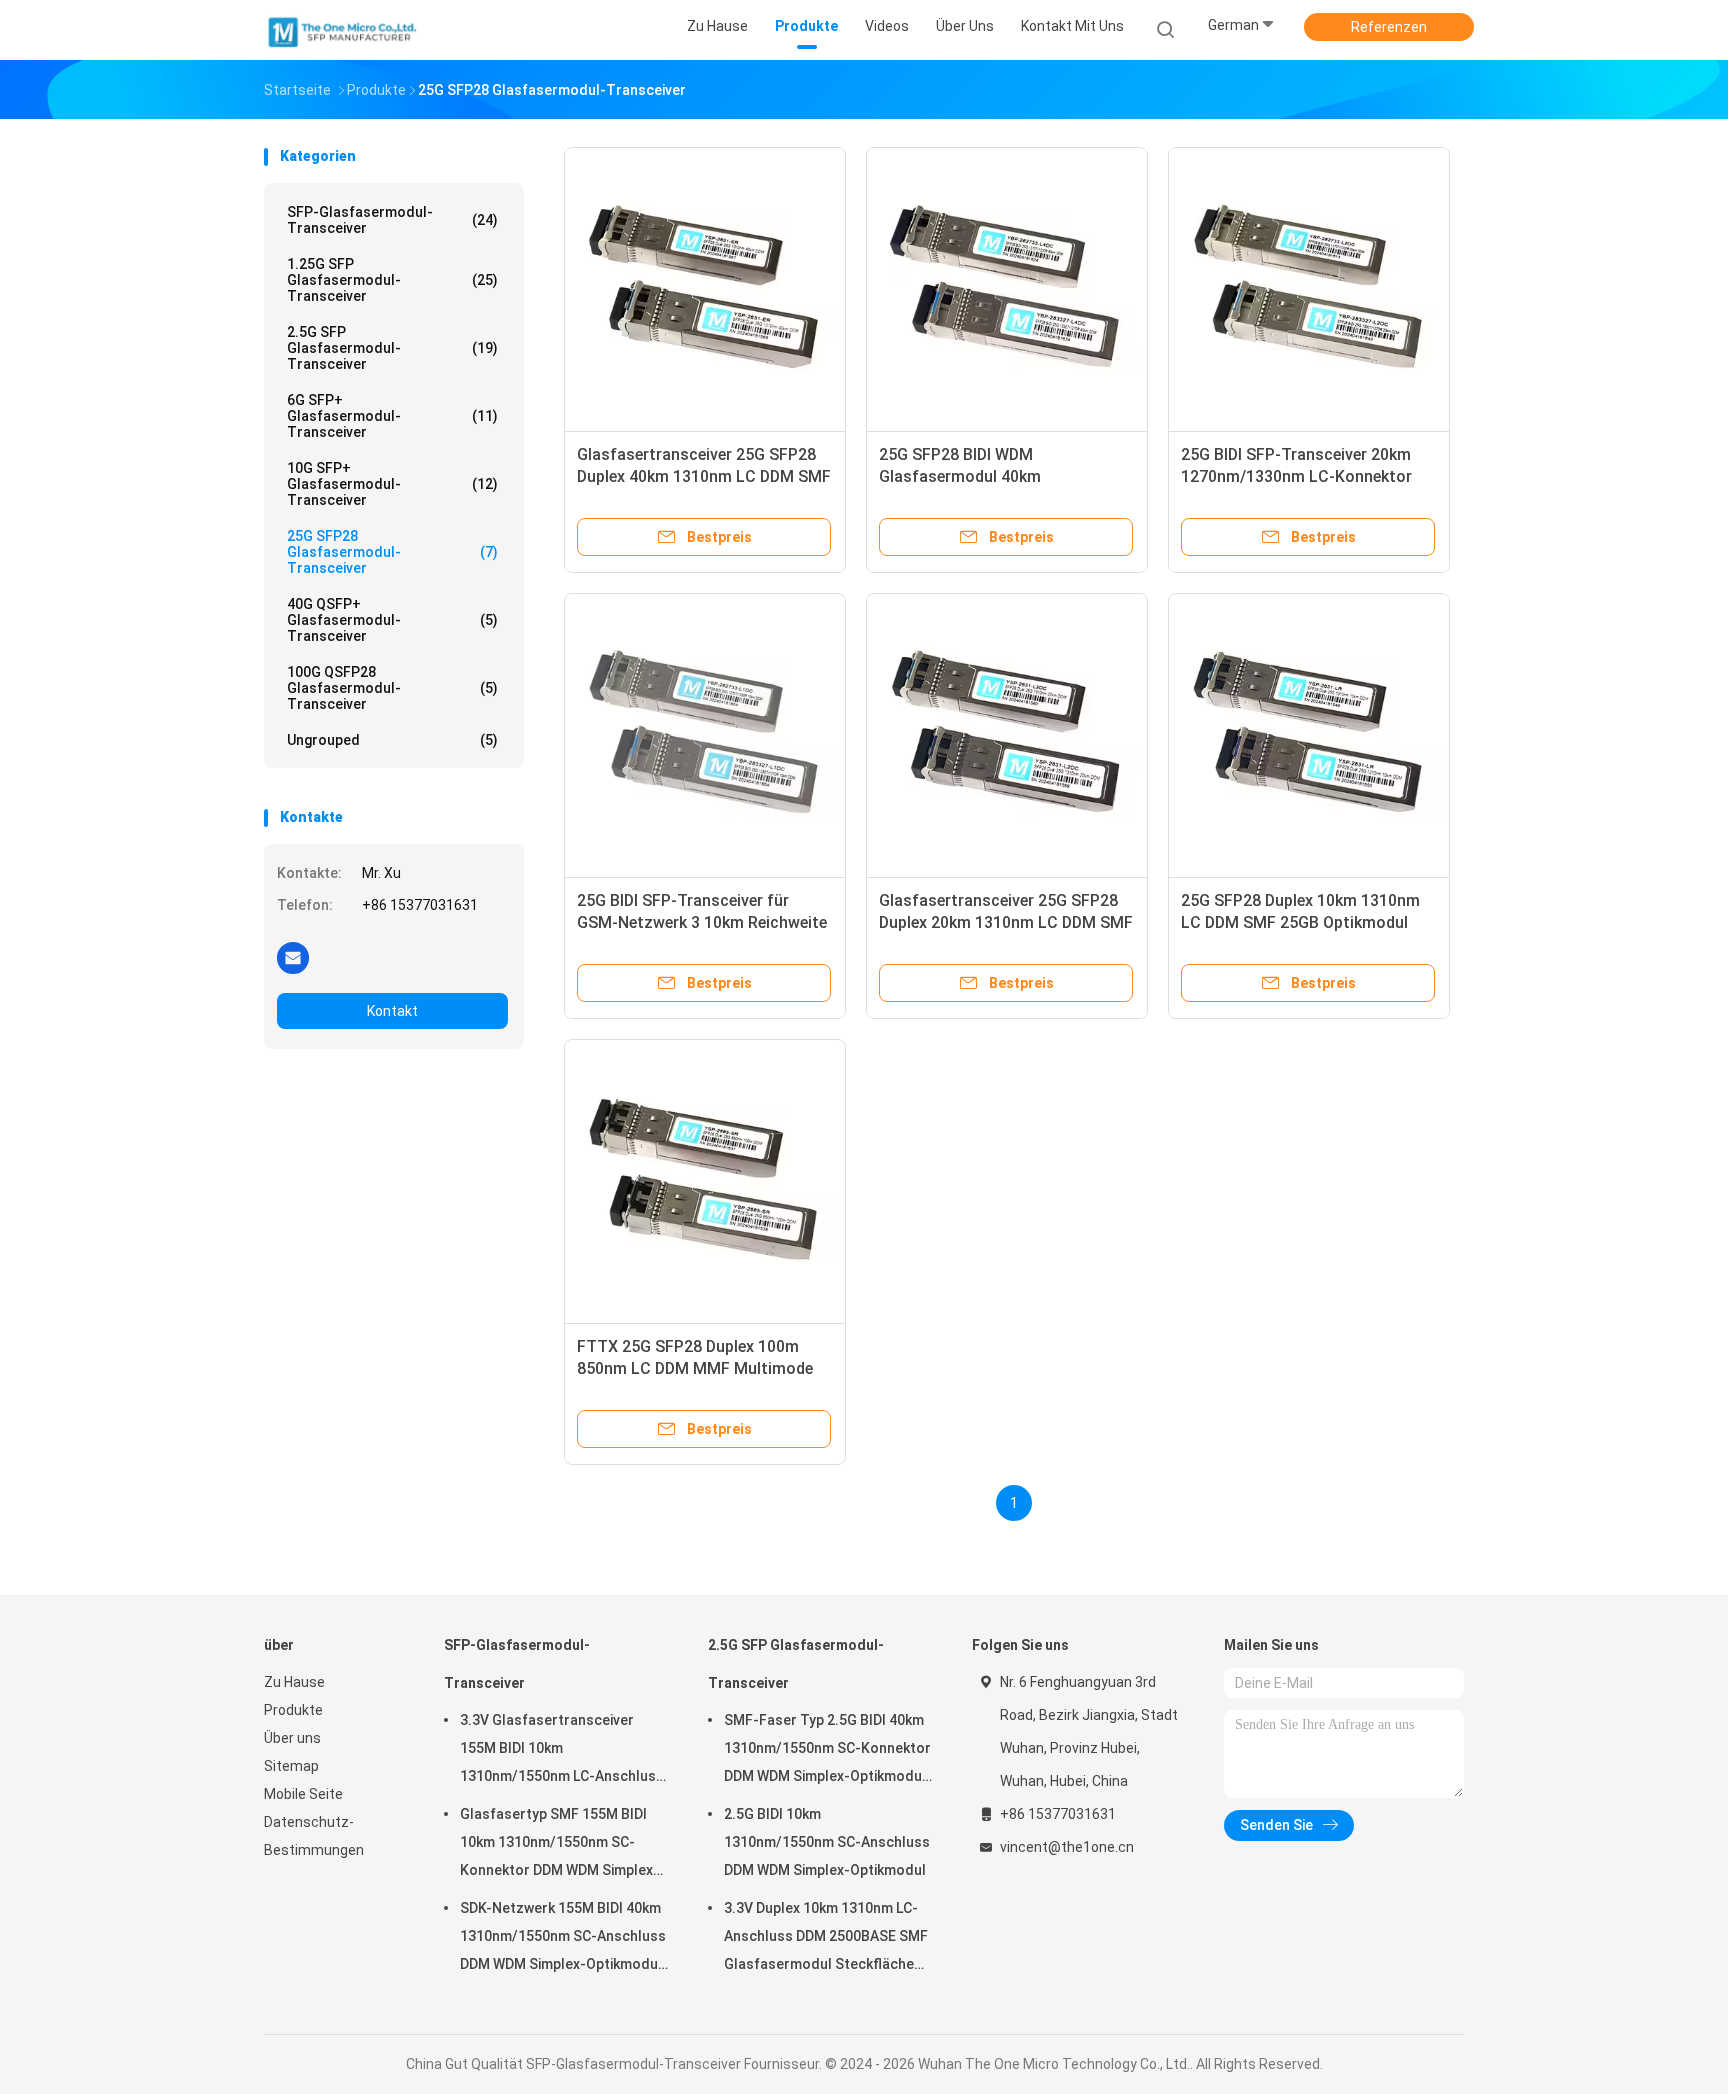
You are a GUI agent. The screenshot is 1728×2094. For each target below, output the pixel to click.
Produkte (293, 1710)
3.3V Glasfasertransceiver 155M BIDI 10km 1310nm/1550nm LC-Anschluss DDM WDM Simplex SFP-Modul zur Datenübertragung (562, 1751)
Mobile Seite (303, 1794)
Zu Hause (294, 1682)
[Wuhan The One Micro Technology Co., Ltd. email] (293, 957)
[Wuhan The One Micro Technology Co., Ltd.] (342, 30)
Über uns (292, 1738)
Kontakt (392, 1011)
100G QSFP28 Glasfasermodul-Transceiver (392, 688)
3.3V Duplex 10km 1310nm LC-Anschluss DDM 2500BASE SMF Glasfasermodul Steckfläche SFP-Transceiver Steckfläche (826, 1939)
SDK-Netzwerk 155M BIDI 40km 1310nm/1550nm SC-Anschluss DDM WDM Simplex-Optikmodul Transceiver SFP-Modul (563, 1939)
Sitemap (291, 1766)
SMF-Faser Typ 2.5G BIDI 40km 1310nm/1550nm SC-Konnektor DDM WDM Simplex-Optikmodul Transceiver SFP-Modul (827, 1751)
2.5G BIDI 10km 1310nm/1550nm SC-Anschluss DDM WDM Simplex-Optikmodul (827, 1842)
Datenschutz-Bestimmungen (314, 1836)
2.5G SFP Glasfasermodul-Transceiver (392, 348)
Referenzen (1389, 27)
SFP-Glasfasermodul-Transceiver (392, 220)
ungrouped (392, 740)
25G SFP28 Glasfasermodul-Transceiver (392, 552)
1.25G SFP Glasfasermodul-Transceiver (392, 280)
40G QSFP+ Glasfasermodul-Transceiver (392, 620)
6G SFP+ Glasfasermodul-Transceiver (392, 416)
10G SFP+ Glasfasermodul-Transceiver (392, 484)
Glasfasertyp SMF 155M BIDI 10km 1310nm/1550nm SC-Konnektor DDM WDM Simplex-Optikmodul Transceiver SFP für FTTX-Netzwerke (559, 1845)
